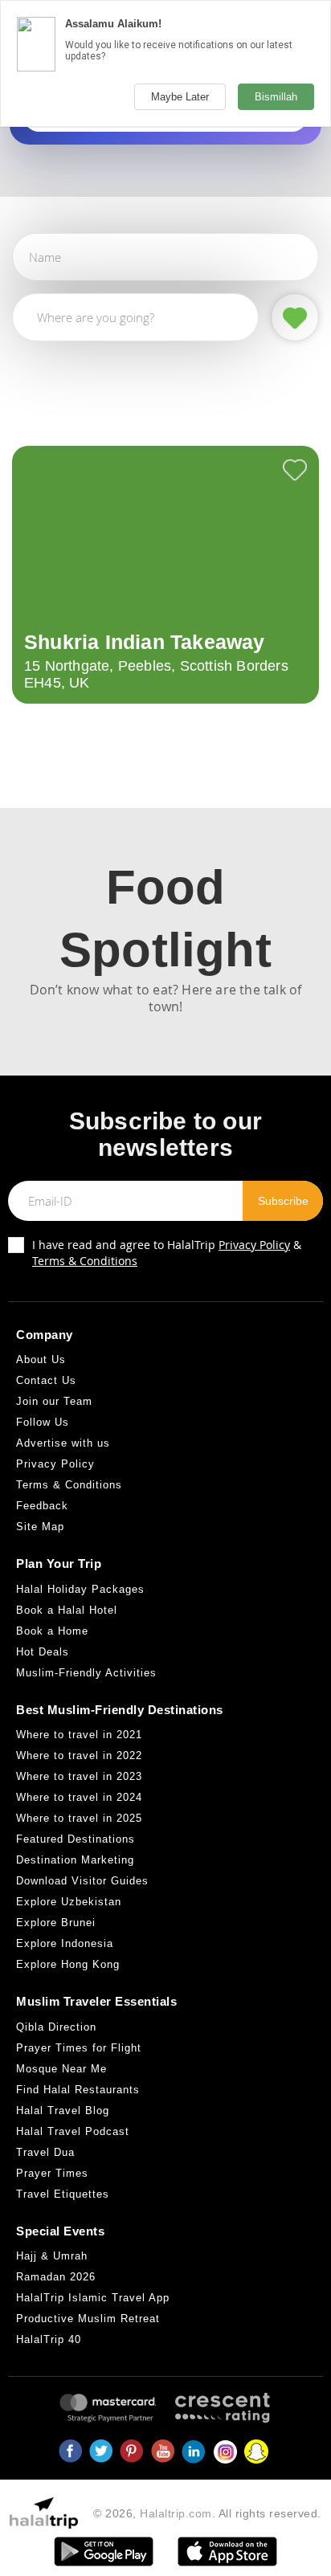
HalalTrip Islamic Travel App (93, 2298)
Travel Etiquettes (63, 2194)
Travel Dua (45, 2152)
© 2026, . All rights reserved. (207, 2513)
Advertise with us (63, 1443)
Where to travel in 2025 (79, 1818)
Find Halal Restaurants (78, 2090)
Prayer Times (52, 2173)
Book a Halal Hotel (67, 1610)
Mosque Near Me (61, 2069)
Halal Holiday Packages (80, 1589)
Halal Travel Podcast (73, 2131)
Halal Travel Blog (63, 2111)
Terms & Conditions (85, 1261)
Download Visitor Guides (82, 1881)
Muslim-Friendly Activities (86, 1673)
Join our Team (54, 1401)
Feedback (42, 1506)
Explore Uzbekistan (69, 1902)
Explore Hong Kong (68, 1964)
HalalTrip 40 (49, 2339)
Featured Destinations (76, 1839)
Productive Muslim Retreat (88, 2319)
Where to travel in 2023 (79, 1776)
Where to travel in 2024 (79, 1797)
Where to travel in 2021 (79, 1735)
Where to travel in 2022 (79, 1755)
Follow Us (43, 1422)
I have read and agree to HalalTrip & (167, 1253)
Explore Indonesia (65, 1943)
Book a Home (52, 1631)
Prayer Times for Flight (79, 2048)
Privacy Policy (254, 1245)
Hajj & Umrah (52, 2256)
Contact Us (46, 1380)
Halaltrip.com (176, 2513)
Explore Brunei (56, 1923)
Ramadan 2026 (56, 2277)
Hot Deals (43, 1652)
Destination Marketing (75, 1860)
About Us (41, 1359)
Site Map (40, 1527)
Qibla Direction (56, 2027)
